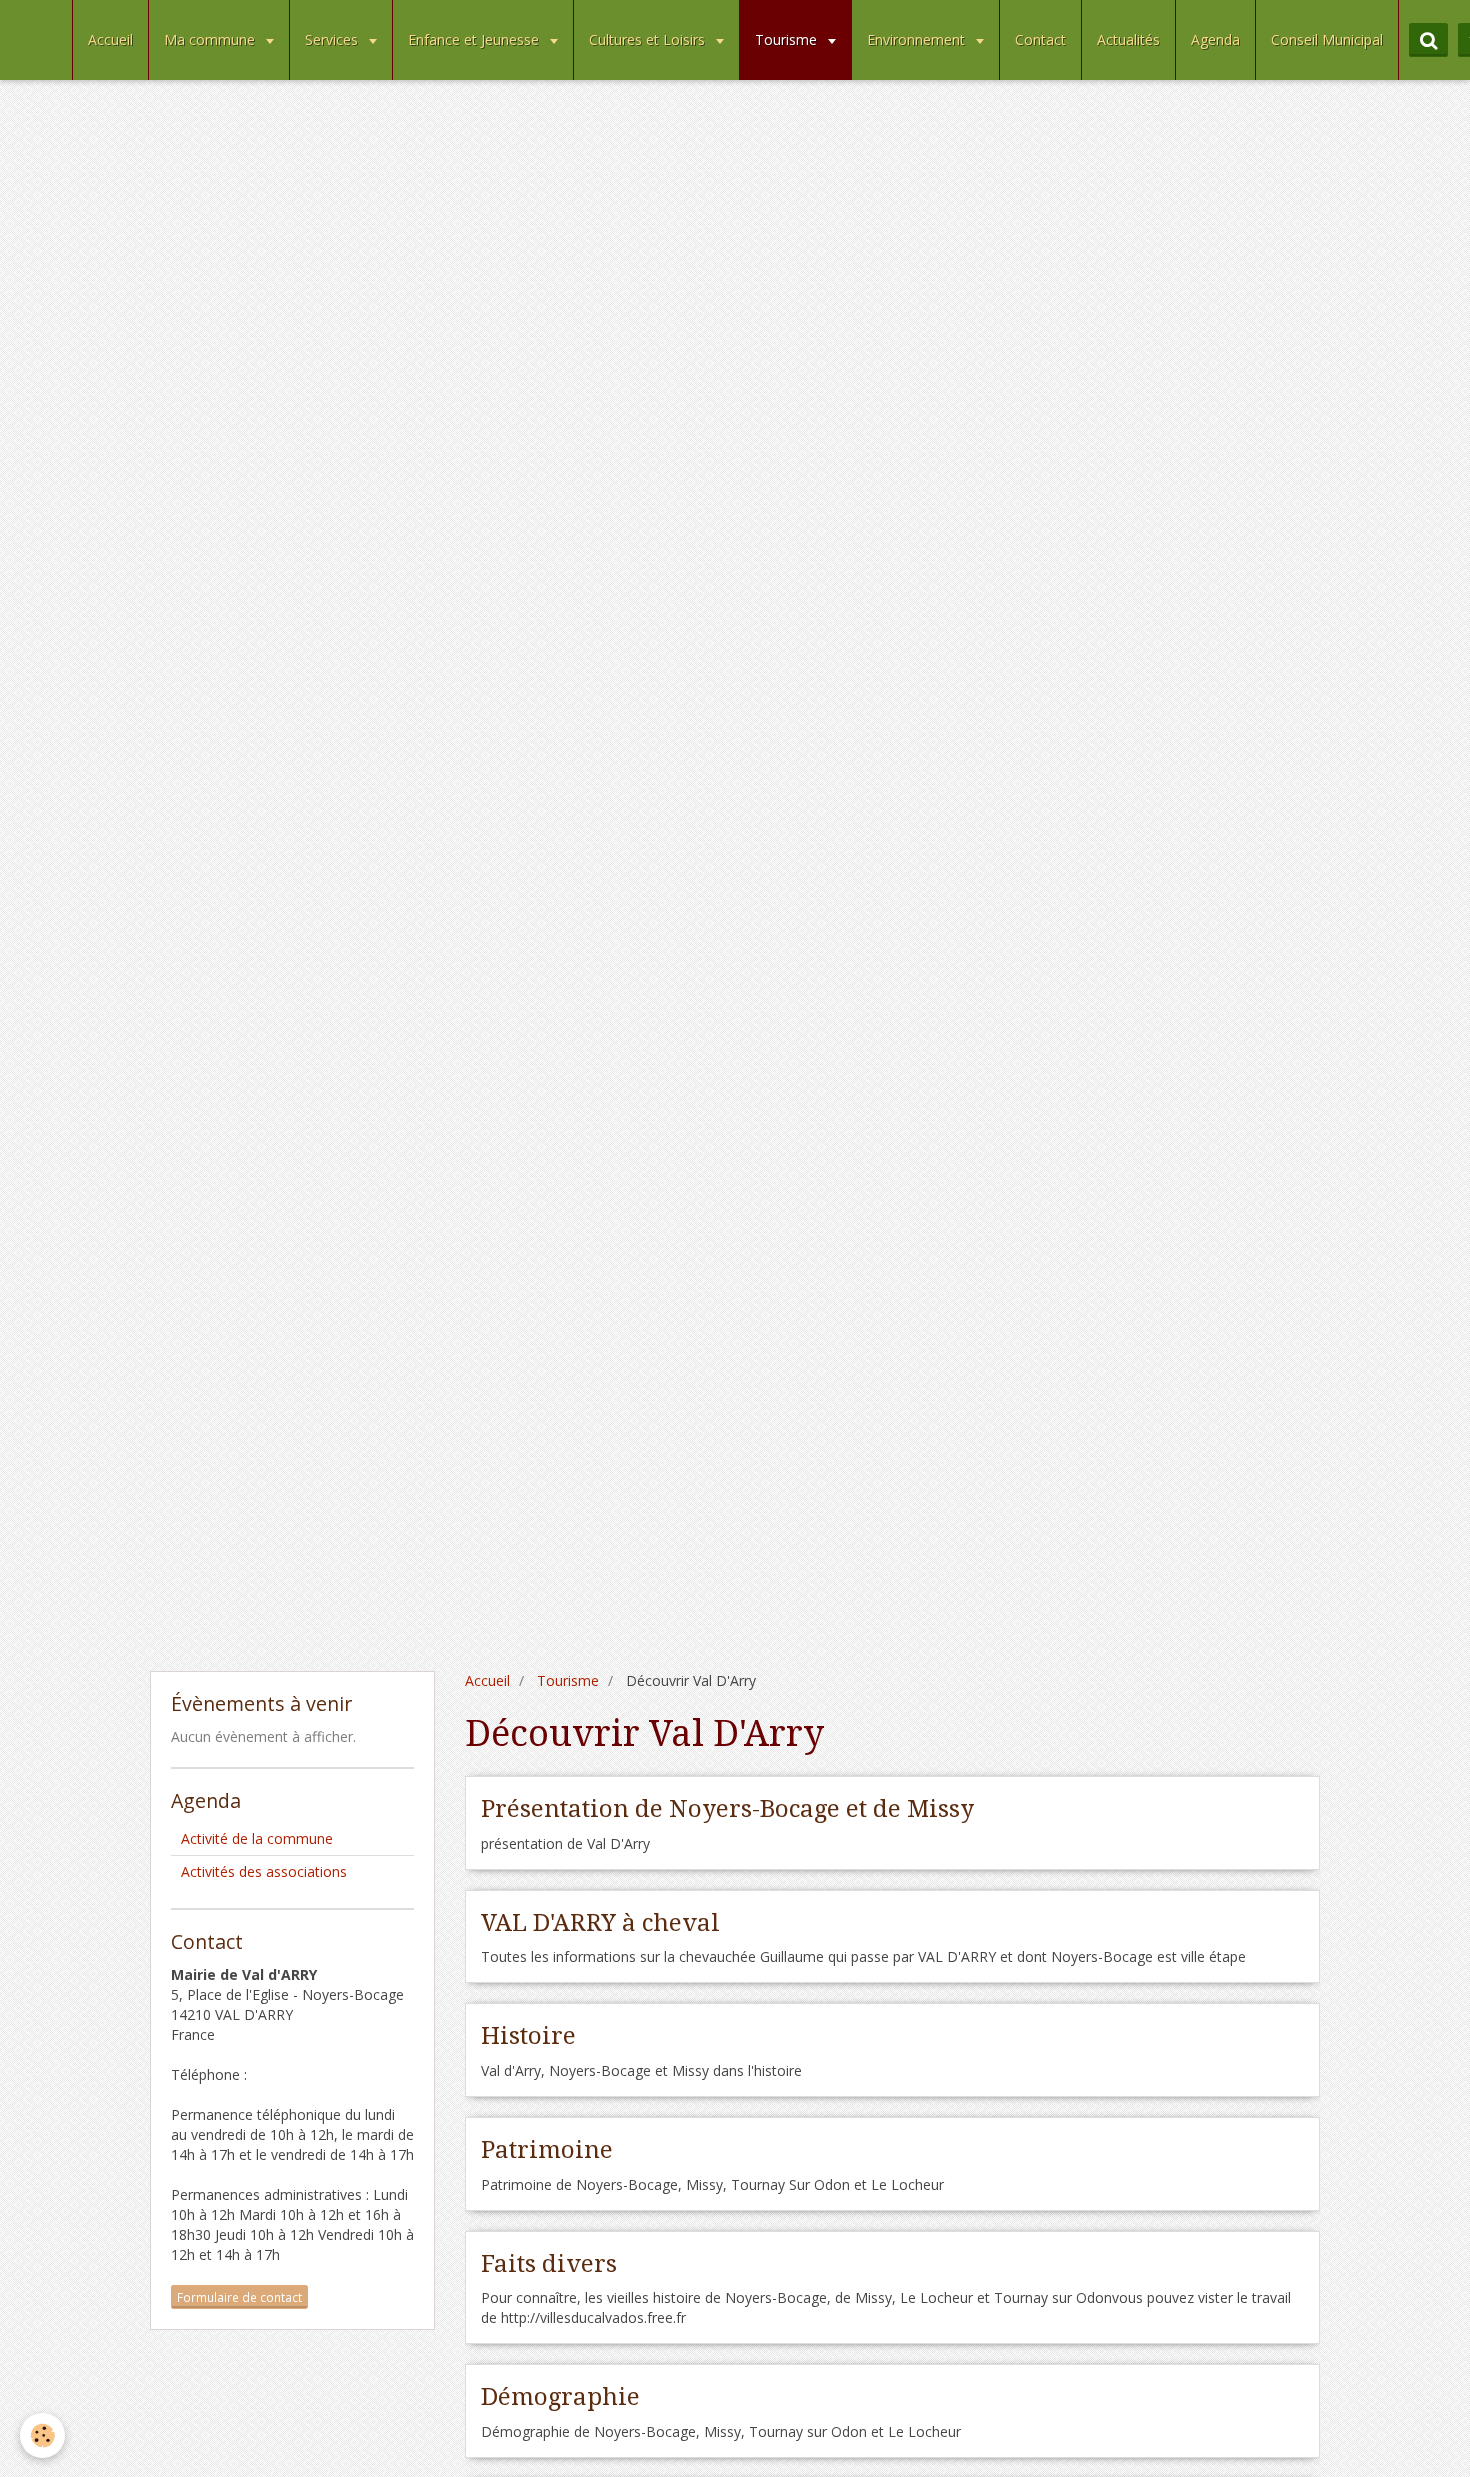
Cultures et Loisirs (649, 39)
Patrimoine (547, 2150)
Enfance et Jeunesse (475, 39)
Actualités (1128, 39)
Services (333, 39)
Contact (1040, 39)
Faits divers (549, 2263)
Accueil (110, 39)
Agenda (1215, 39)
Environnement (918, 39)
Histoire (528, 2036)
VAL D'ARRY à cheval (600, 1922)
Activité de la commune (257, 1838)
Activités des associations (264, 1871)
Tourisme (788, 39)
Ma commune (211, 39)
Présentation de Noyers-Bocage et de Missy (727, 1809)
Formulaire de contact (239, 2297)
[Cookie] (42, 2435)
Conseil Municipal (1327, 39)
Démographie (560, 2397)
